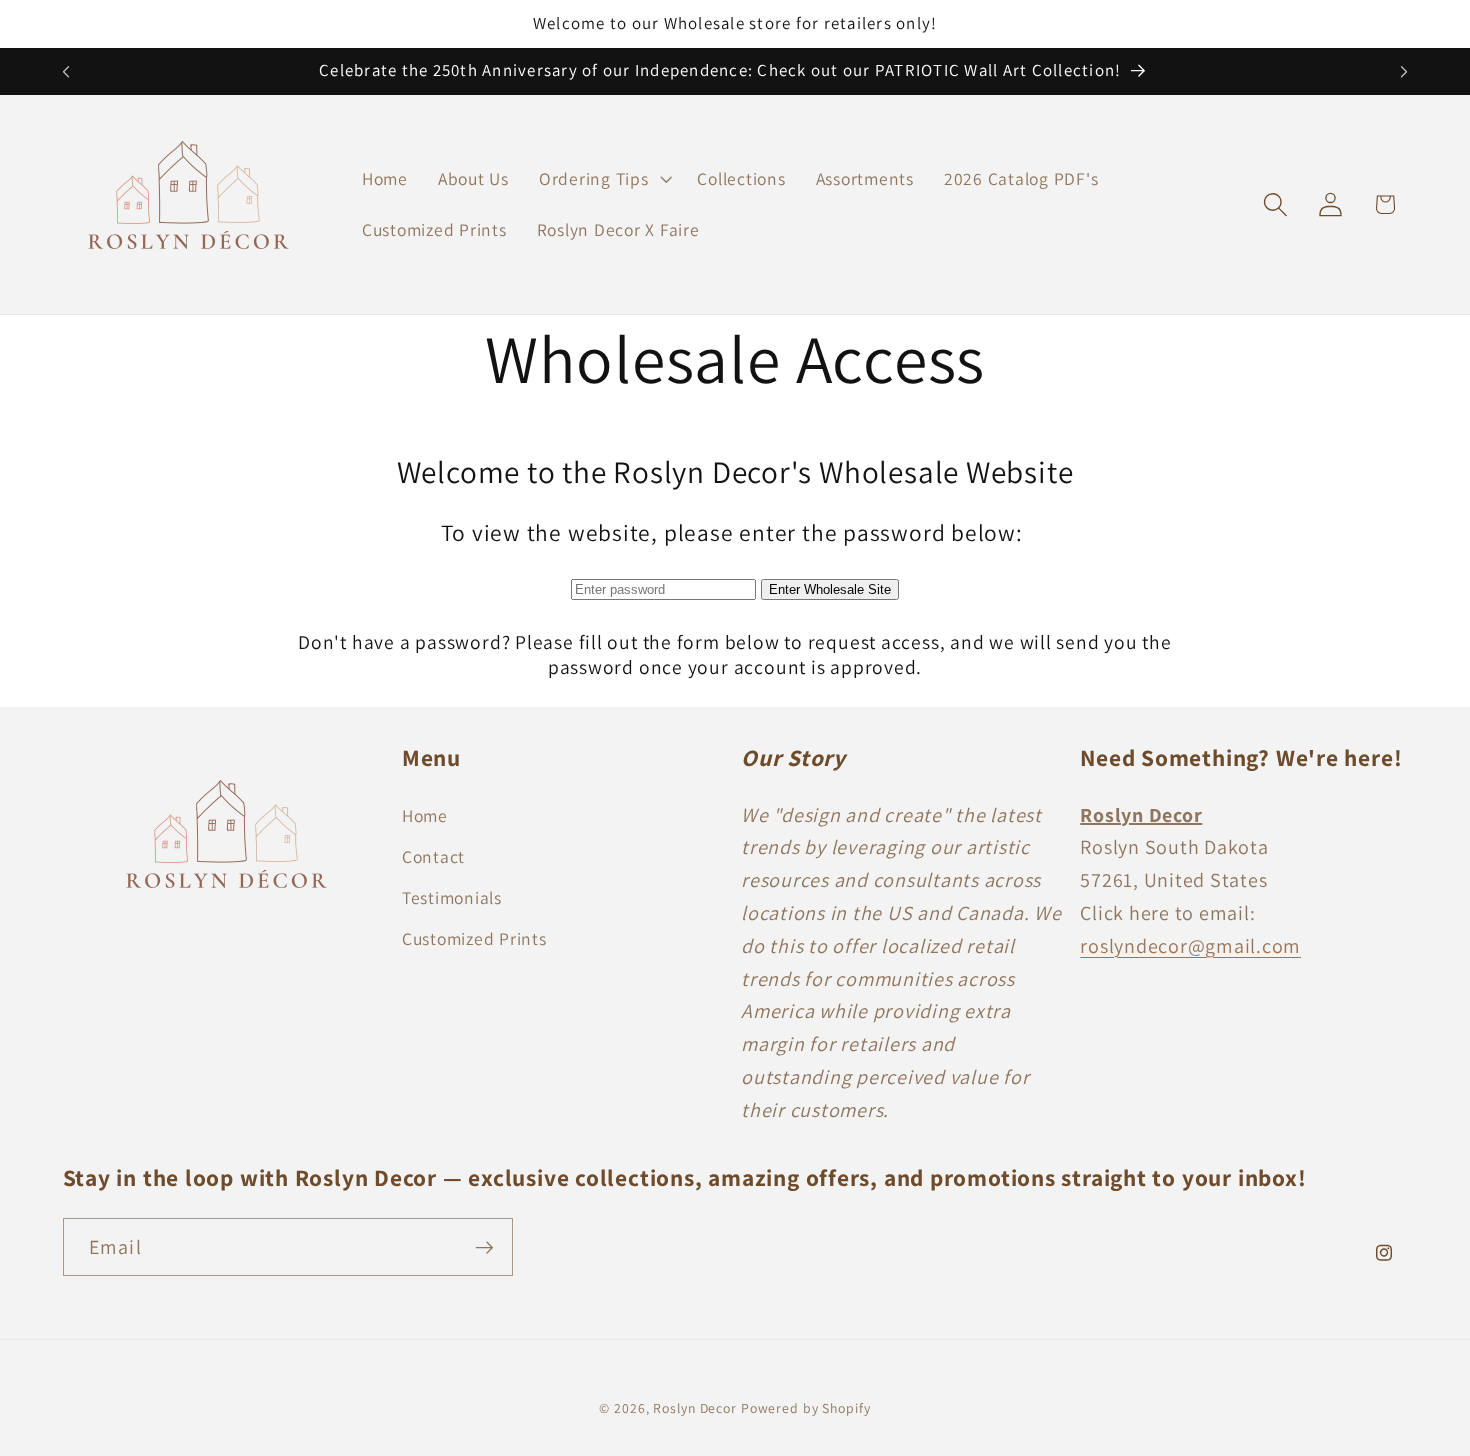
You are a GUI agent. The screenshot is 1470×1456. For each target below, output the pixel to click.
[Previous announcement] (66, 72)
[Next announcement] (1404, 72)
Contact (433, 855)
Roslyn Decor (695, 1409)
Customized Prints (474, 938)
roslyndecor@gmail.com (1190, 945)
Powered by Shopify (806, 1409)
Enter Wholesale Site (830, 589)
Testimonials (452, 896)
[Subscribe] (484, 1248)
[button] (603, 179)
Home (425, 814)
